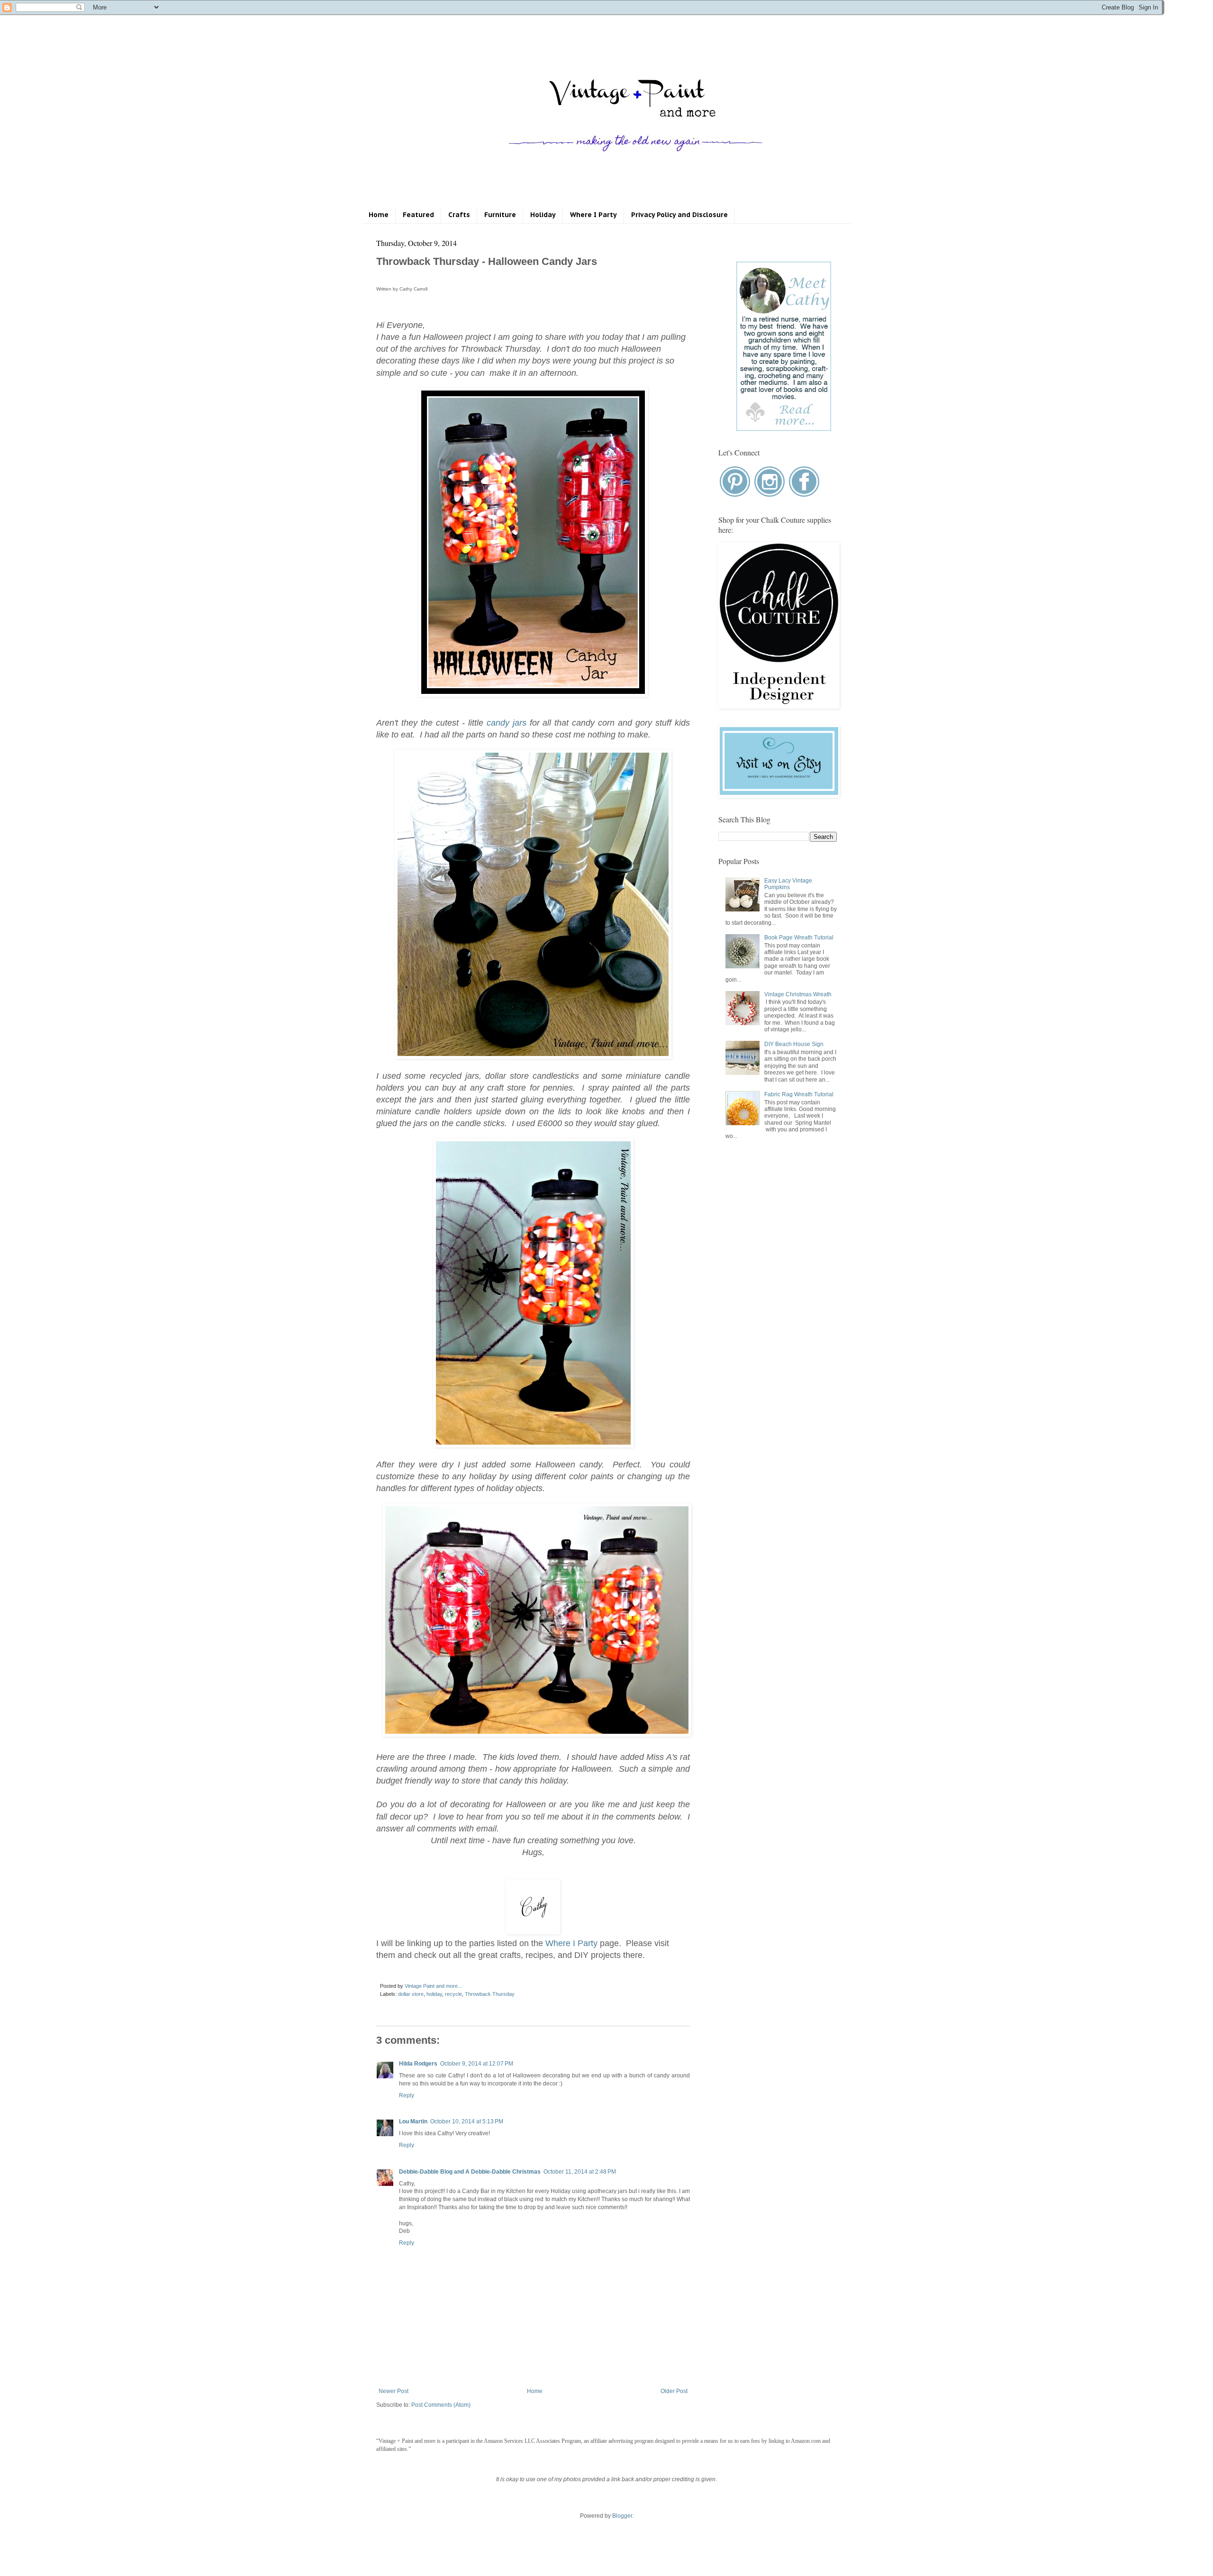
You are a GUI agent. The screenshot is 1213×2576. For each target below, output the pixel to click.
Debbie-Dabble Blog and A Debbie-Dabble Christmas (470, 2172)
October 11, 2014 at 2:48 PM (580, 2172)
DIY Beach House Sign (794, 1044)
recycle (453, 1994)
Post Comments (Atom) (441, 2405)
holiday (434, 1994)
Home (379, 215)
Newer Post (394, 2391)
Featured (418, 215)
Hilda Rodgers (418, 2064)
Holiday (543, 215)
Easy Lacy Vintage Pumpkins (788, 884)
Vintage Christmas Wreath (798, 994)
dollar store (411, 1994)
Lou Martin (413, 2121)
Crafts (459, 215)
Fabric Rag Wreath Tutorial (799, 1094)
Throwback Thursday (490, 1994)
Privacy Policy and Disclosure (679, 215)
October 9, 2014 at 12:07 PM (477, 2064)
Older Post (674, 2391)
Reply (407, 2095)
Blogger (622, 2516)
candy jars (507, 723)
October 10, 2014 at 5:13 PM (467, 2121)
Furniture (500, 215)
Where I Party (593, 215)
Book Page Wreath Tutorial (799, 938)
